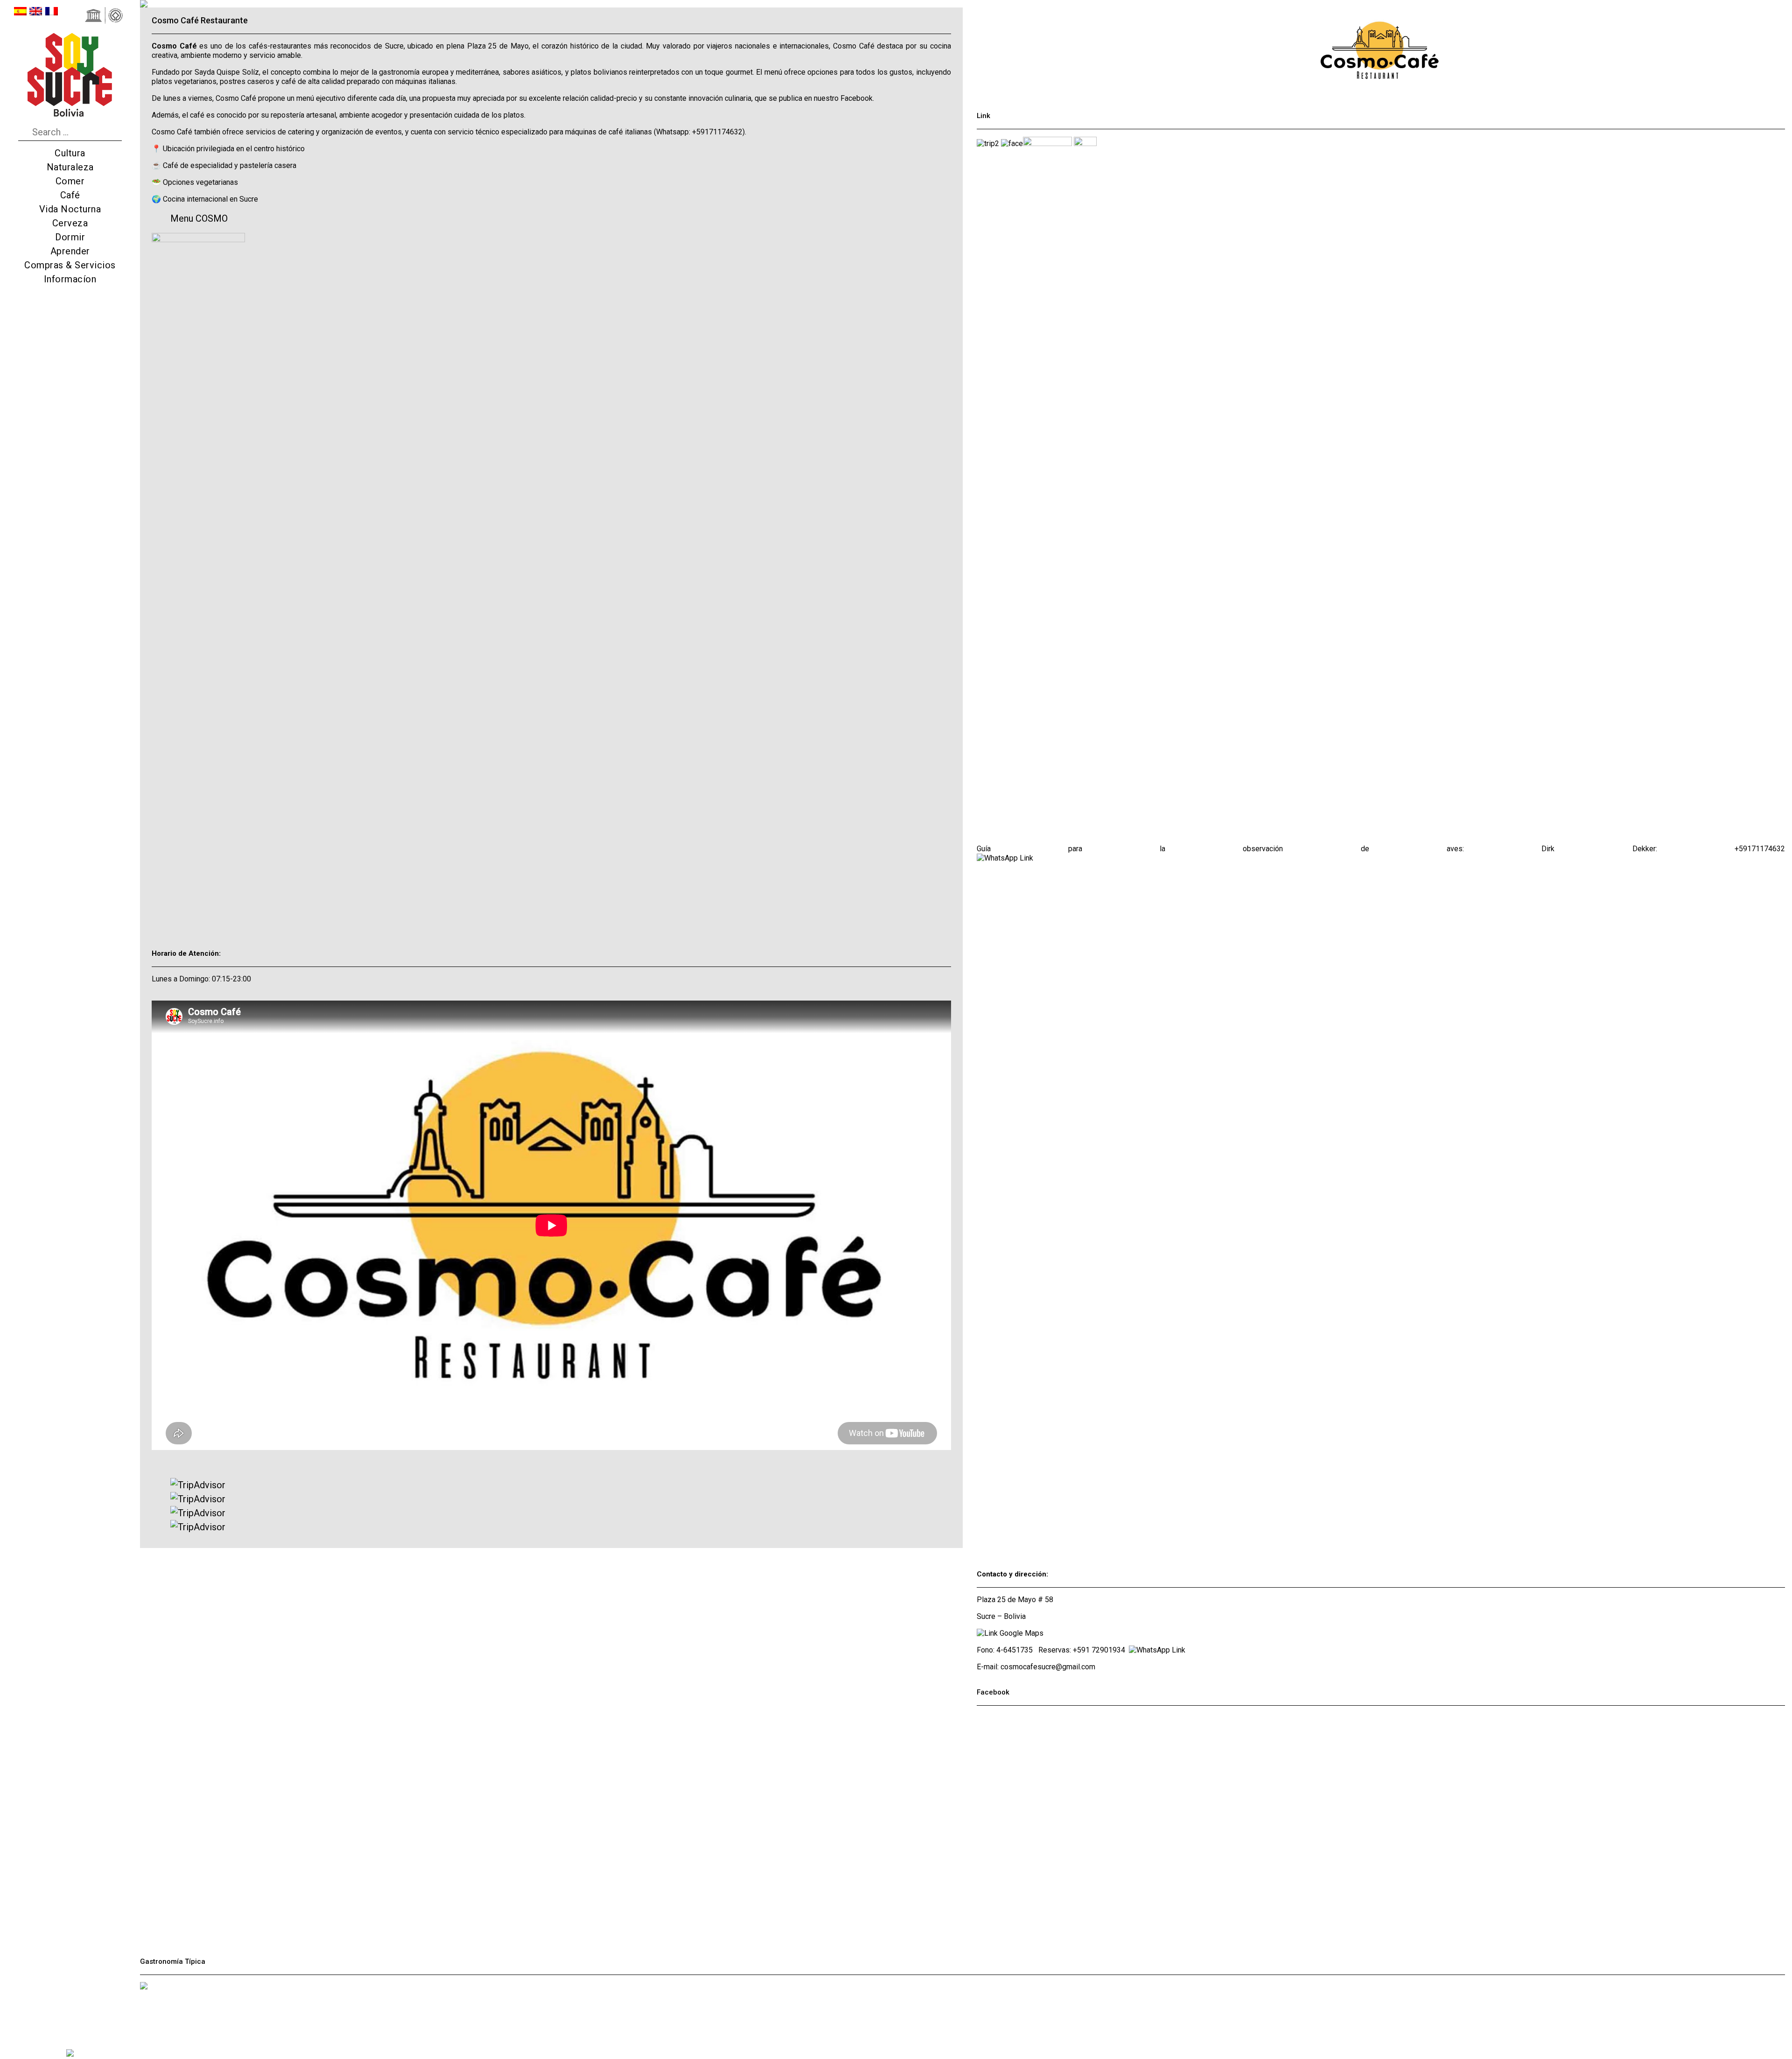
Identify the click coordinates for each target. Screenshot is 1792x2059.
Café (70, 195)
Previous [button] (348, 3)
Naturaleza (70, 167)
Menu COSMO (199, 218)
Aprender (70, 251)
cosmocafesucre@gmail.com (1048, 1667)
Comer (70, 181)
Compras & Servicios (70, 265)
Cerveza (70, 223)
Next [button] (754, 3)
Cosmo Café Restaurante (200, 20)
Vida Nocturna (70, 209)
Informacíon (70, 279)
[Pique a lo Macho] (144, 2017)
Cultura (70, 153)
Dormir (70, 237)
